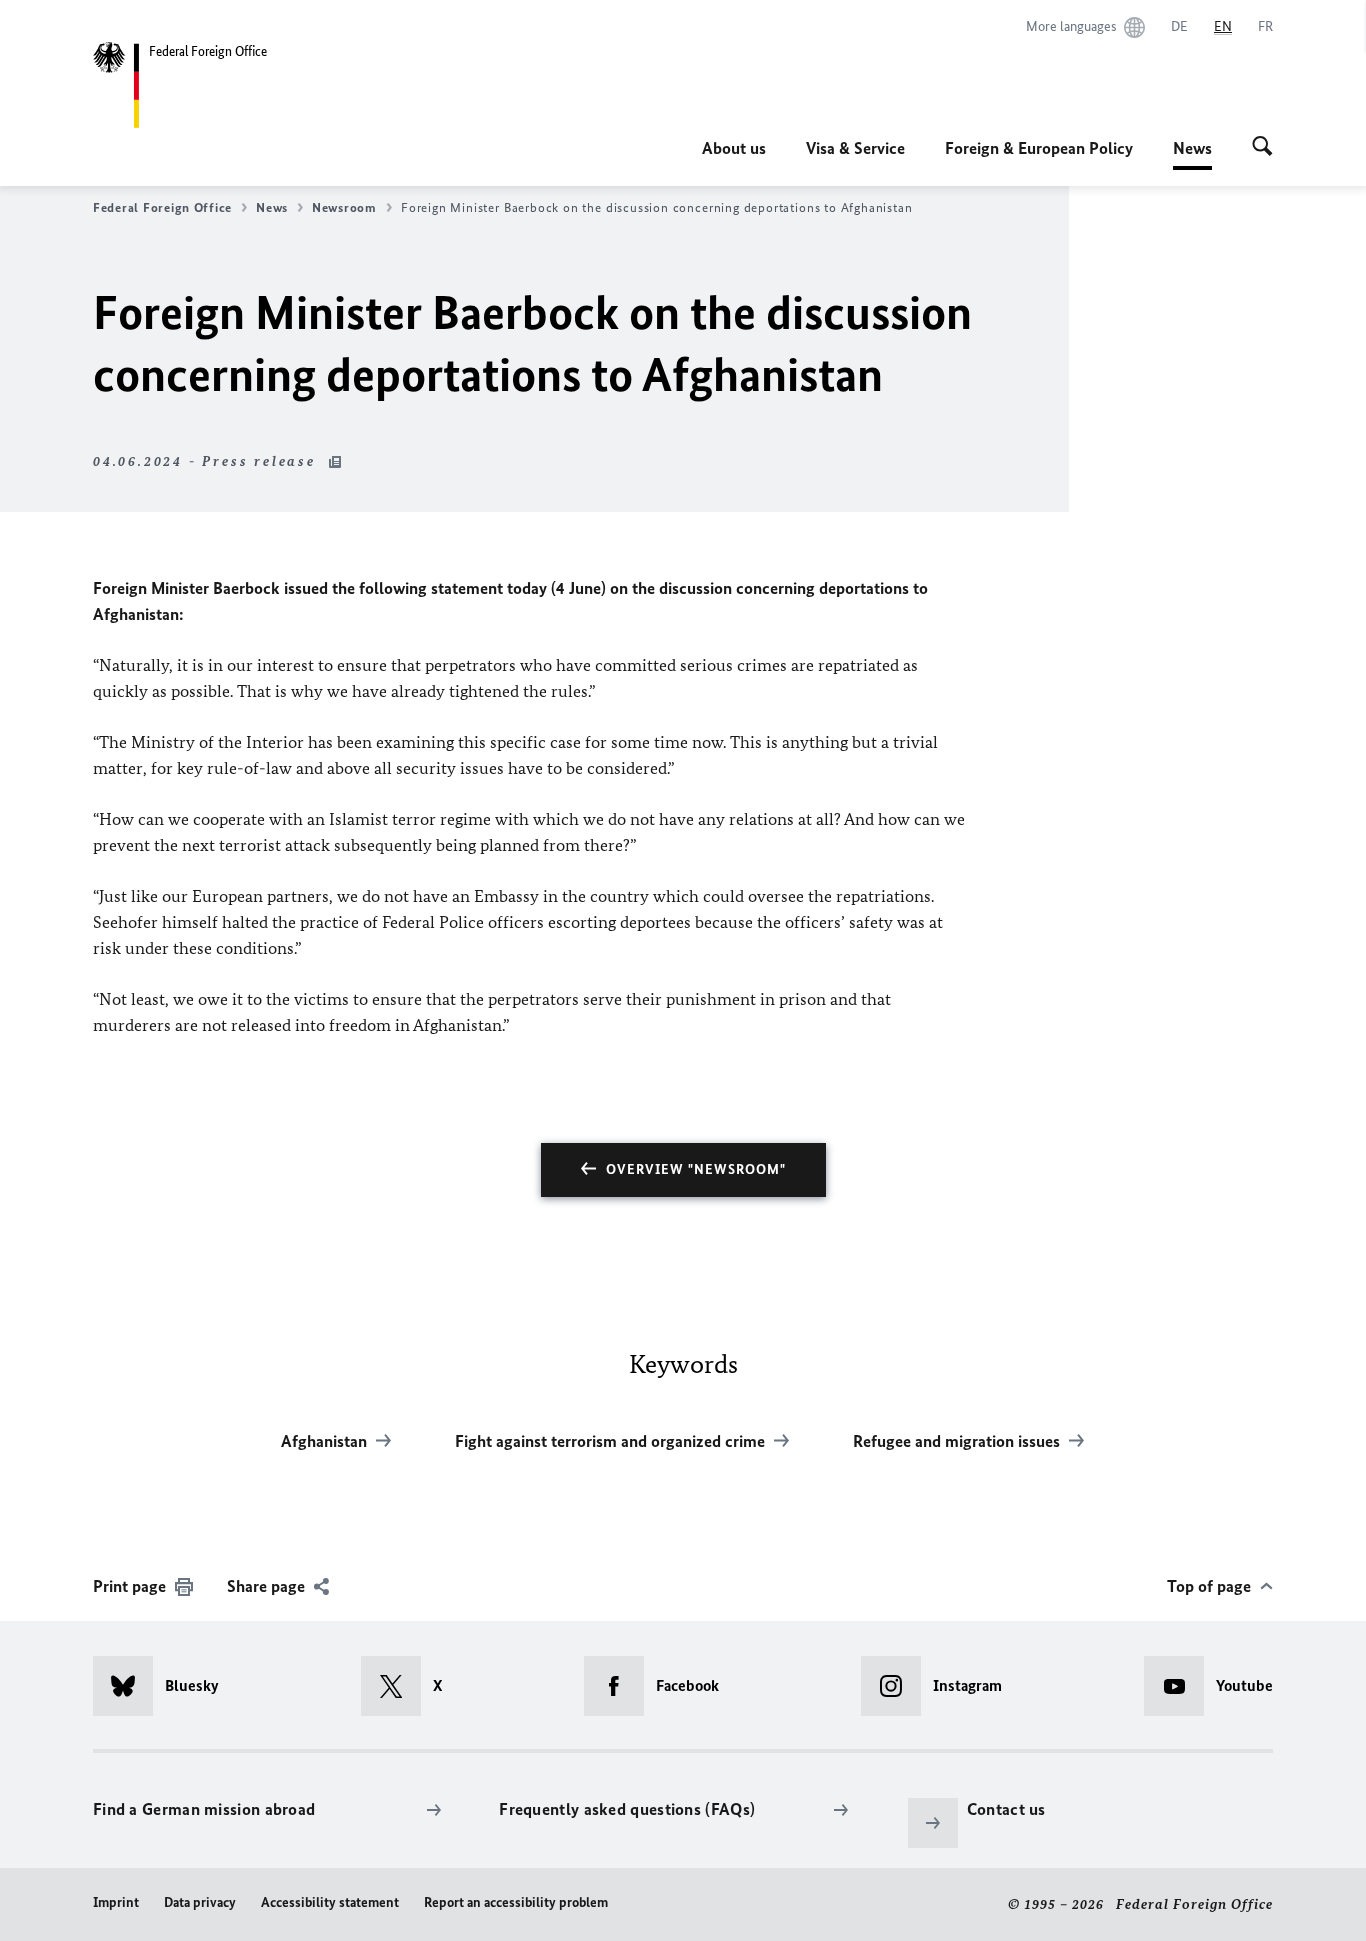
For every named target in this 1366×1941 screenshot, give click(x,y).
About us (734, 148)
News (1192, 154)
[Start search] (1262, 148)
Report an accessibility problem (516, 1902)
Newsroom (344, 207)
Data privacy (200, 1902)
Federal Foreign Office (162, 207)
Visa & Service (855, 148)
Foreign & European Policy (1039, 148)
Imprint (116, 1902)
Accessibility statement (330, 1902)
